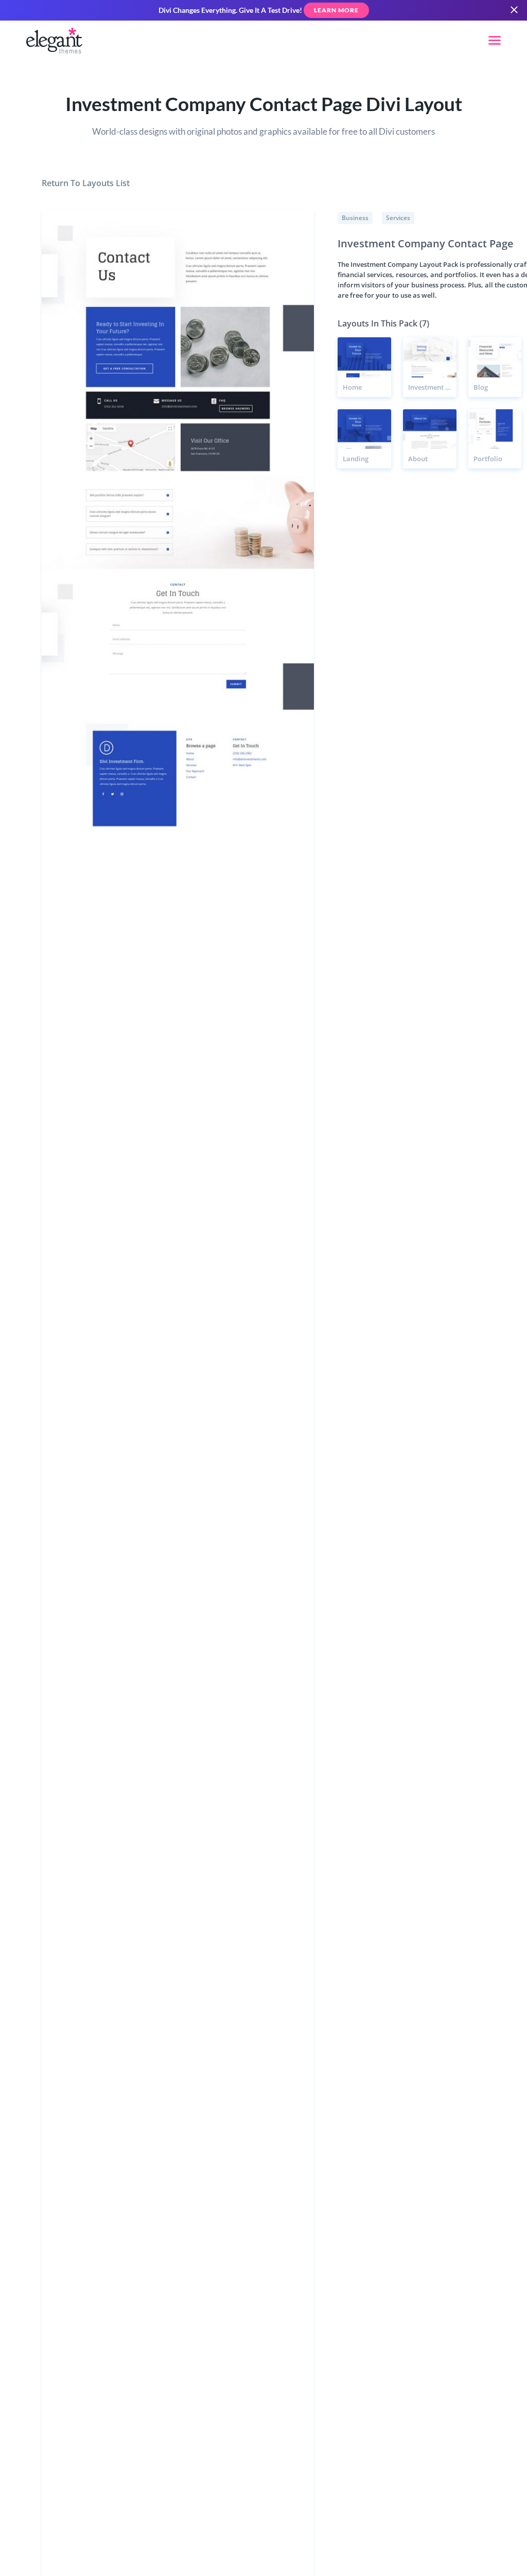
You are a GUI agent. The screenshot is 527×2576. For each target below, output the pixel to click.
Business (355, 218)
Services (398, 218)
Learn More (336, 10)
